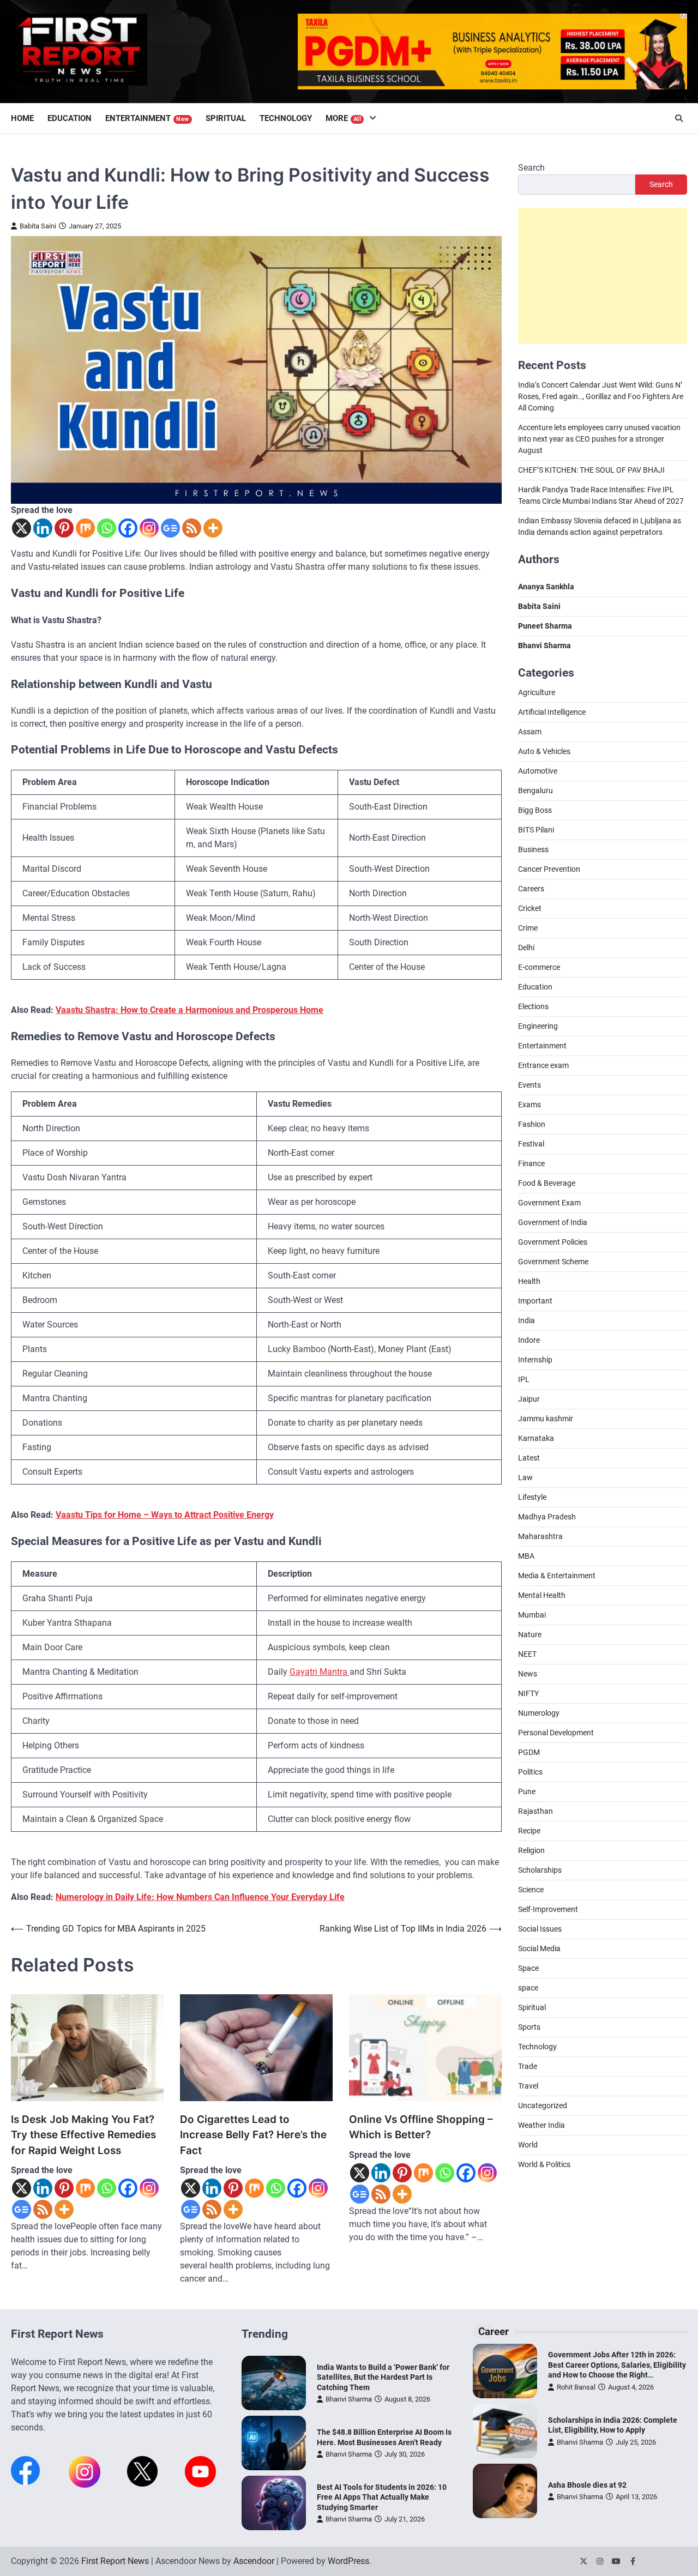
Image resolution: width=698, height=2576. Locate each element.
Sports (529, 2027)
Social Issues (540, 1929)
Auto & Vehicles (544, 751)
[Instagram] (149, 528)
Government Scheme (553, 1262)
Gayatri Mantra (320, 1672)
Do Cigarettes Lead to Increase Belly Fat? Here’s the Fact (253, 2135)
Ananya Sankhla (546, 586)
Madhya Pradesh (547, 1517)
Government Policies (553, 1242)
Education (70, 118)
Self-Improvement (548, 1909)
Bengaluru (535, 791)
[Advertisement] (603, 275)
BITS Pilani (536, 830)
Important (535, 1301)
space (528, 1988)
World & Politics (544, 2164)
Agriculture (537, 692)
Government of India (553, 1222)
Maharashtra (540, 1536)
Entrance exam (543, 1065)
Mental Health (542, 1595)
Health (529, 1281)
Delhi (526, 948)
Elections (533, 1006)
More (344, 118)
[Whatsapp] (107, 528)
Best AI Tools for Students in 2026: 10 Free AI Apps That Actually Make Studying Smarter (382, 2497)
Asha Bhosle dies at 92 (587, 2485)
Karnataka (536, 1438)
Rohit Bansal (576, 2387)
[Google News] (170, 528)
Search (531, 168)
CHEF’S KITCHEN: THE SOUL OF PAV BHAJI (591, 469)
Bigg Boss (535, 810)
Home (22, 118)
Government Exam (549, 1203)
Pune (527, 1791)
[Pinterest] (64, 528)
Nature (530, 1634)
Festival (531, 1144)
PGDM (529, 1752)
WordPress (348, 2561)
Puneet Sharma (545, 625)
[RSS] (192, 528)
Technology (286, 118)
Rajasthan (535, 1811)
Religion (531, 1850)
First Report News (115, 2561)
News (528, 1674)
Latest (529, 1458)
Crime (528, 928)
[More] (213, 528)
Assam (530, 732)
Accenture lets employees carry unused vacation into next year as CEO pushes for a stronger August (599, 438)
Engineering (538, 1026)
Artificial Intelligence (552, 712)
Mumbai (532, 1615)
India (526, 1320)
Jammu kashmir (546, 1419)
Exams (529, 1105)
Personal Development (556, 1733)
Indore (529, 1340)
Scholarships (540, 1870)
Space (528, 1968)
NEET (527, 1654)
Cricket (530, 908)
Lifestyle (532, 1497)
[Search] (679, 118)
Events (529, 1085)
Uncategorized (543, 2106)
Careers (531, 889)
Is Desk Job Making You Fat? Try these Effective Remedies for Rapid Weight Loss (83, 2135)
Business (533, 849)
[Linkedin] (43, 528)
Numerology (539, 1713)
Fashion (532, 1124)
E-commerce (539, 967)
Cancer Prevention (549, 869)
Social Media (539, 1948)
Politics (530, 1772)
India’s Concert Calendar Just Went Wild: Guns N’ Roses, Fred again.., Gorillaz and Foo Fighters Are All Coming (601, 396)
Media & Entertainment (557, 1576)
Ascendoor (254, 2561)
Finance (531, 1163)
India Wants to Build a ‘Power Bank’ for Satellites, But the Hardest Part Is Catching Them (383, 2377)
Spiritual (226, 118)
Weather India (541, 2125)
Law (525, 1477)
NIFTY (528, 1693)
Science (531, 1890)
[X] (22, 528)
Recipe (529, 1831)
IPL (524, 1379)
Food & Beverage (547, 1183)
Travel (528, 2086)
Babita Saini (38, 226)
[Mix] (85, 528)
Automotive (538, 771)
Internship (535, 1360)
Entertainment (147, 118)
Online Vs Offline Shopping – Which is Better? (421, 2127)
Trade (528, 2066)
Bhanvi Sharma (349, 2399)
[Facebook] (128, 528)
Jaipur (529, 1399)
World (528, 2145)
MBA (526, 1556)
